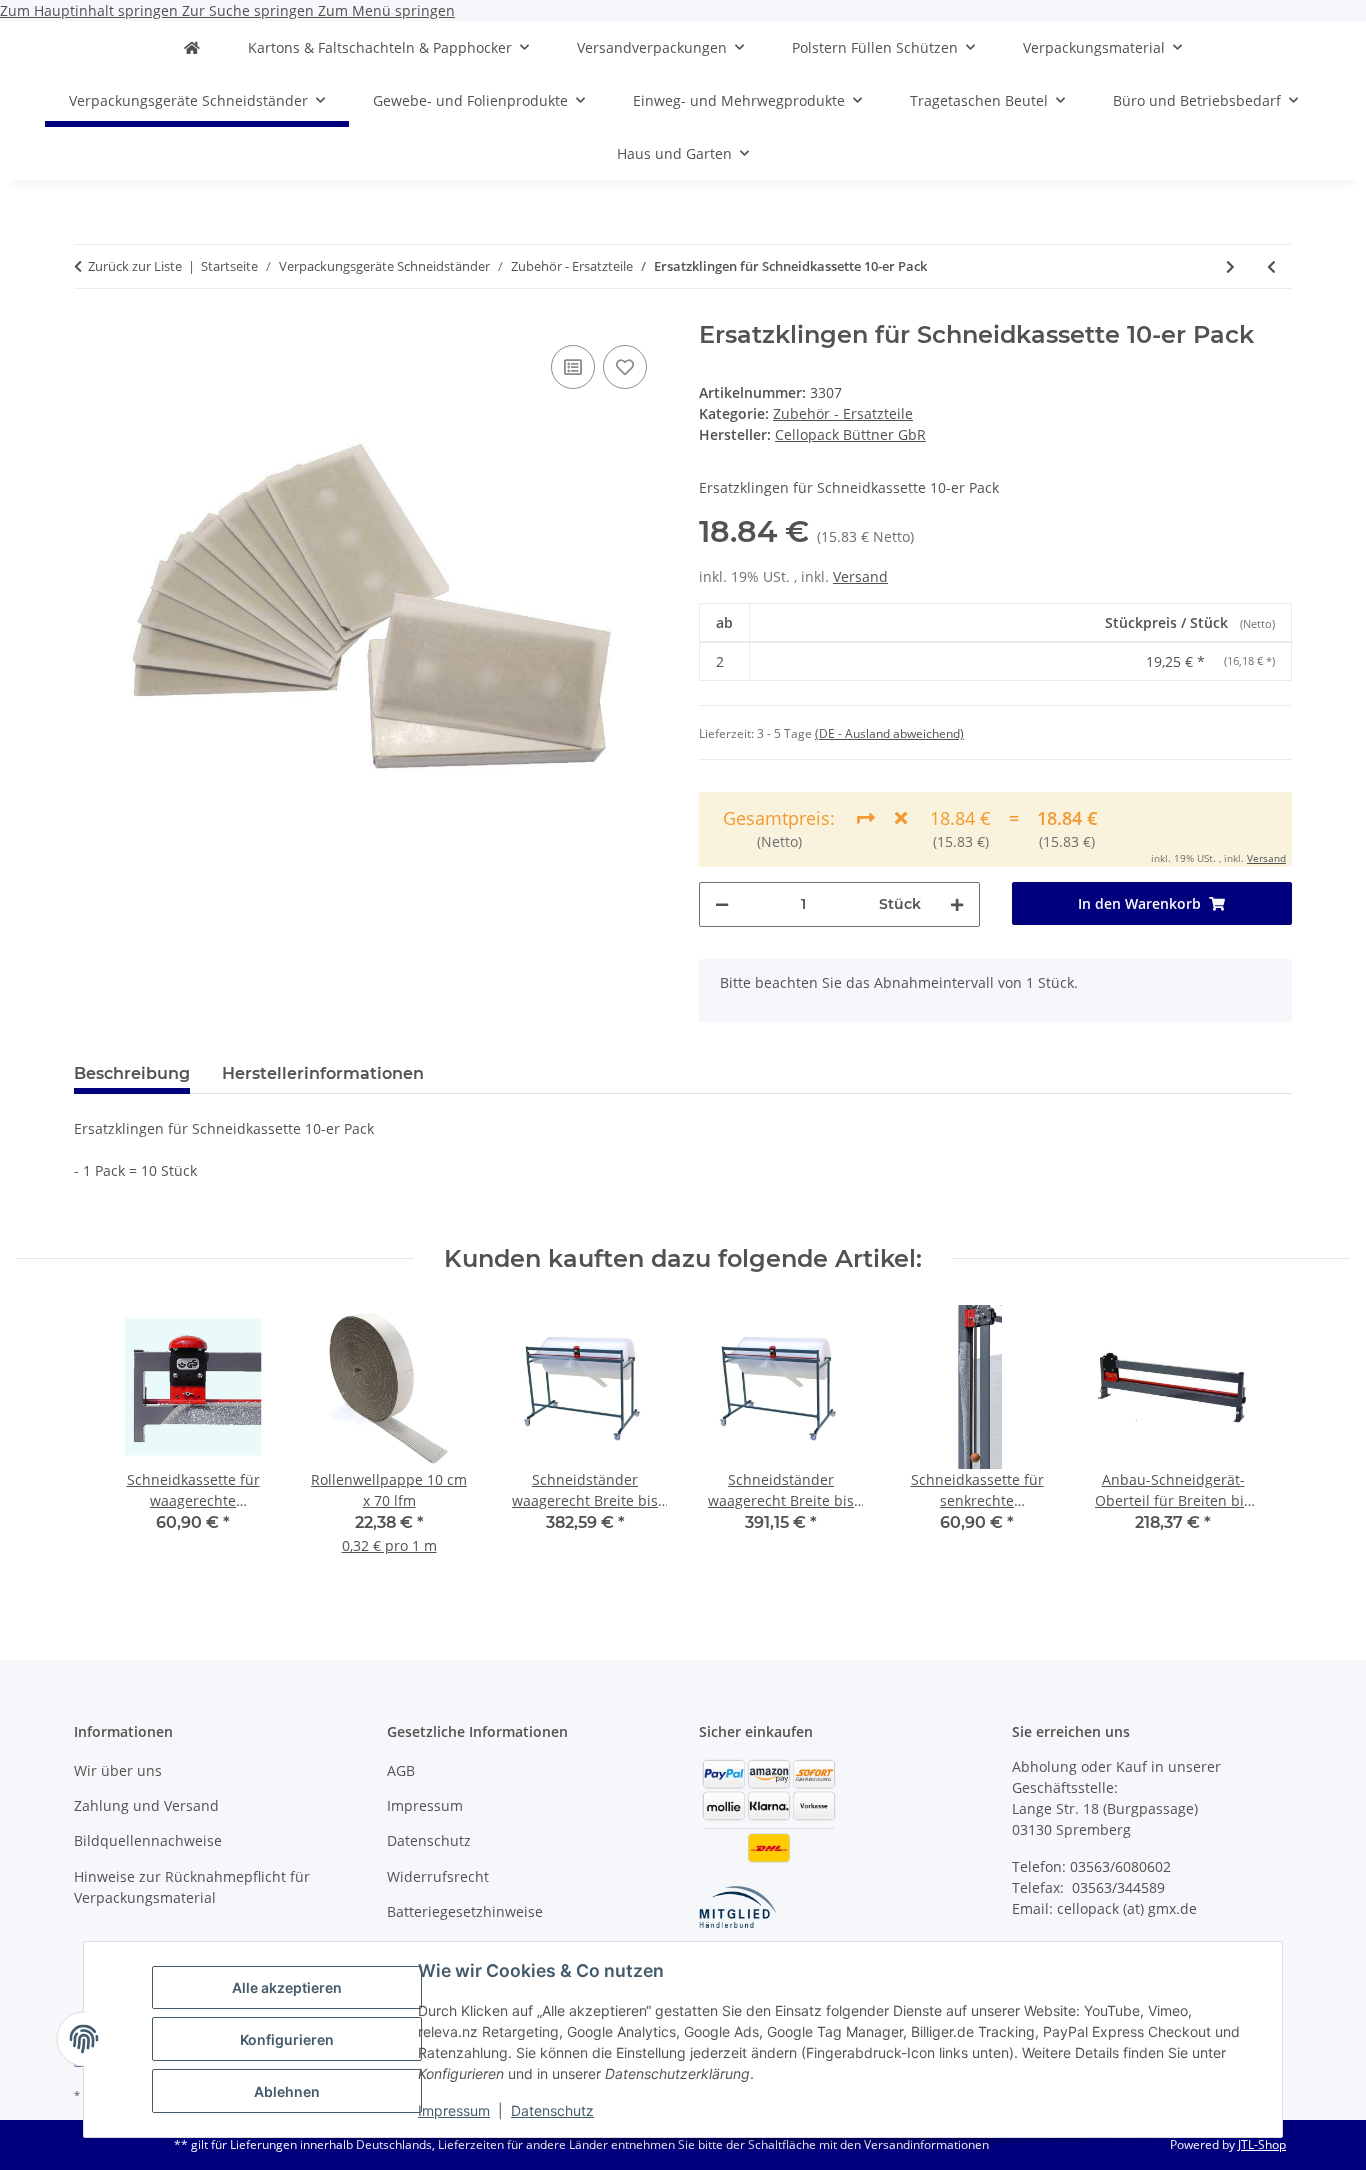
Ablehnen (287, 2091)
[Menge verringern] (722, 904)
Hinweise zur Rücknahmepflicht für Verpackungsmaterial (192, 1887)
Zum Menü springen (386, 10)
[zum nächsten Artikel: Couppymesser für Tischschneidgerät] (1230, 266)
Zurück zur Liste (135, 266)
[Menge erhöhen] (957, 904)
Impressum (454, 2110)
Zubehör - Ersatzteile (843, 413)
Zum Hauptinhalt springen (91, 10)
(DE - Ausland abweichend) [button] (889, 733)
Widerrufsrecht (438, 1876)
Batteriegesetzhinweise (465, 1911)
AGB (401, 1770)
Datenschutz (552, 2110)
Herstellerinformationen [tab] (323, 1073)
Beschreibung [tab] (132, 1073)
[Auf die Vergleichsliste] (573, 367)
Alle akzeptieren (287, 1987)
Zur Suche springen (250, 10)
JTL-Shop (1262, 2144)
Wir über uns (118, 1770)
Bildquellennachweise (148, 1840)
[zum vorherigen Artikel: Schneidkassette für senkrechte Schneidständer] (1271, 266)
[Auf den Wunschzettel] (625, 367)
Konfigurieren (287, 2039)
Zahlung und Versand (146, 1805)
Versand (860, 576)
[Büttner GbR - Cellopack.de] (192, 47)
